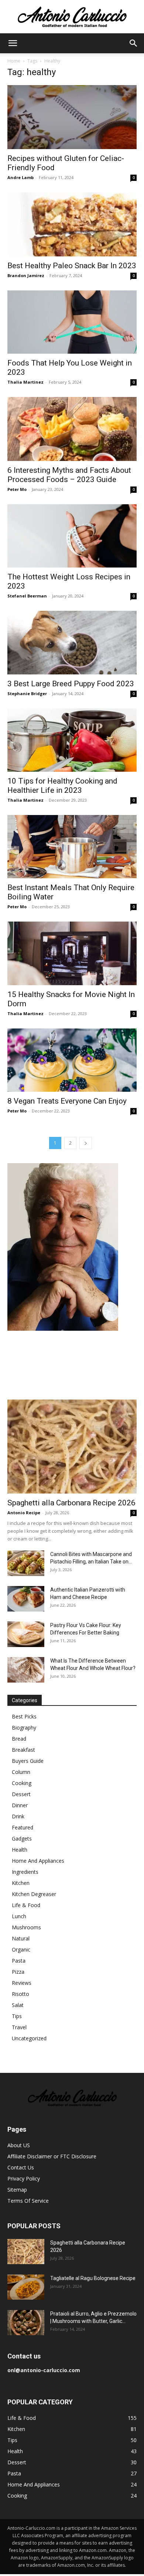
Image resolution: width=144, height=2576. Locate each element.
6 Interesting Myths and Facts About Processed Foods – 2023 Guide (69, 475)
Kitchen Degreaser (34, 1894)
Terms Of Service (28, 2201)
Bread (19, 1739)
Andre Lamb (20, 177)
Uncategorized (29, 2038)
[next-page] (86, 1143)
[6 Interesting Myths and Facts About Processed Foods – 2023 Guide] (72, 429)
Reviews (22, 1983)
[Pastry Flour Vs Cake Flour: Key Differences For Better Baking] (26, 1634)
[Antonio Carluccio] (72, 17)
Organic (21, 1949)
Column (21, 1772)
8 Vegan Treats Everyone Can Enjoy (67, 1101)
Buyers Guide (28, 1761)
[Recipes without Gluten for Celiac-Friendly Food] (72, 117)
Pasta (19, 1961)
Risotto (20, 1994)
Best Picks (24, 1716)
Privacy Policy (24, 2178)
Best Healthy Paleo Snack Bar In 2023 (72, 266)
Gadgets (22, 1838)
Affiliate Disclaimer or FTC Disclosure (52, 2156)
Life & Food (26, 1905)
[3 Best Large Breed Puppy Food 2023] (72, 642)
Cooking (22, 1783)
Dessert (21, 1794)
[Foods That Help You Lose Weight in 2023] (72, 322)
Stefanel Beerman (27, 596)
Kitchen (21, 1883)
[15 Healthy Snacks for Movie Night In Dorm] (72, 953)
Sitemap (17, 2190)
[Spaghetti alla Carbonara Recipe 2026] (72, 1447)
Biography (24, 1728)
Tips (17, 2016)
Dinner (20, 1805)
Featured (23, 1827)
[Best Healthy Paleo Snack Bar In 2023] (72, 224)
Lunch (19, 1916)
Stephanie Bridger (27, 693)
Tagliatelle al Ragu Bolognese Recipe (93, 2278)
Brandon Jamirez (26, 275)
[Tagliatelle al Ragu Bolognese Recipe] (26, 2287)
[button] (13, 43)
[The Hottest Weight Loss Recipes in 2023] (72, 536)
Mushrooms (26, 1927)
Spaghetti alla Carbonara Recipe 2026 (71, 1503)
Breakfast (23, 1750)
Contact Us (21, 2167)
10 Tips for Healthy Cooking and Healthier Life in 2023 (62, 786)
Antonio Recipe (24, 1513)
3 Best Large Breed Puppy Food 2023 (71, 684)
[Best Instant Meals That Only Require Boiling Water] (72, 847)
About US (19, 2145)
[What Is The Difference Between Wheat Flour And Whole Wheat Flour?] (26, 1670)
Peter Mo (17, 489)
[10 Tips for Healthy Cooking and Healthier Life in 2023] (72, 740)
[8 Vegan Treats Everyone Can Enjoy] (72, 1060)
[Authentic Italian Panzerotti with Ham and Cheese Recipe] (26, 1599)
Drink (18, 1816)
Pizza (18, 1972)
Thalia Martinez (25, 382)
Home (14, 61)
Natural (21, 1938)
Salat (18, 2005)
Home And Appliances (38, 1861)
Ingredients (25, 1872)
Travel (19, 2027)
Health (20, 1850)
